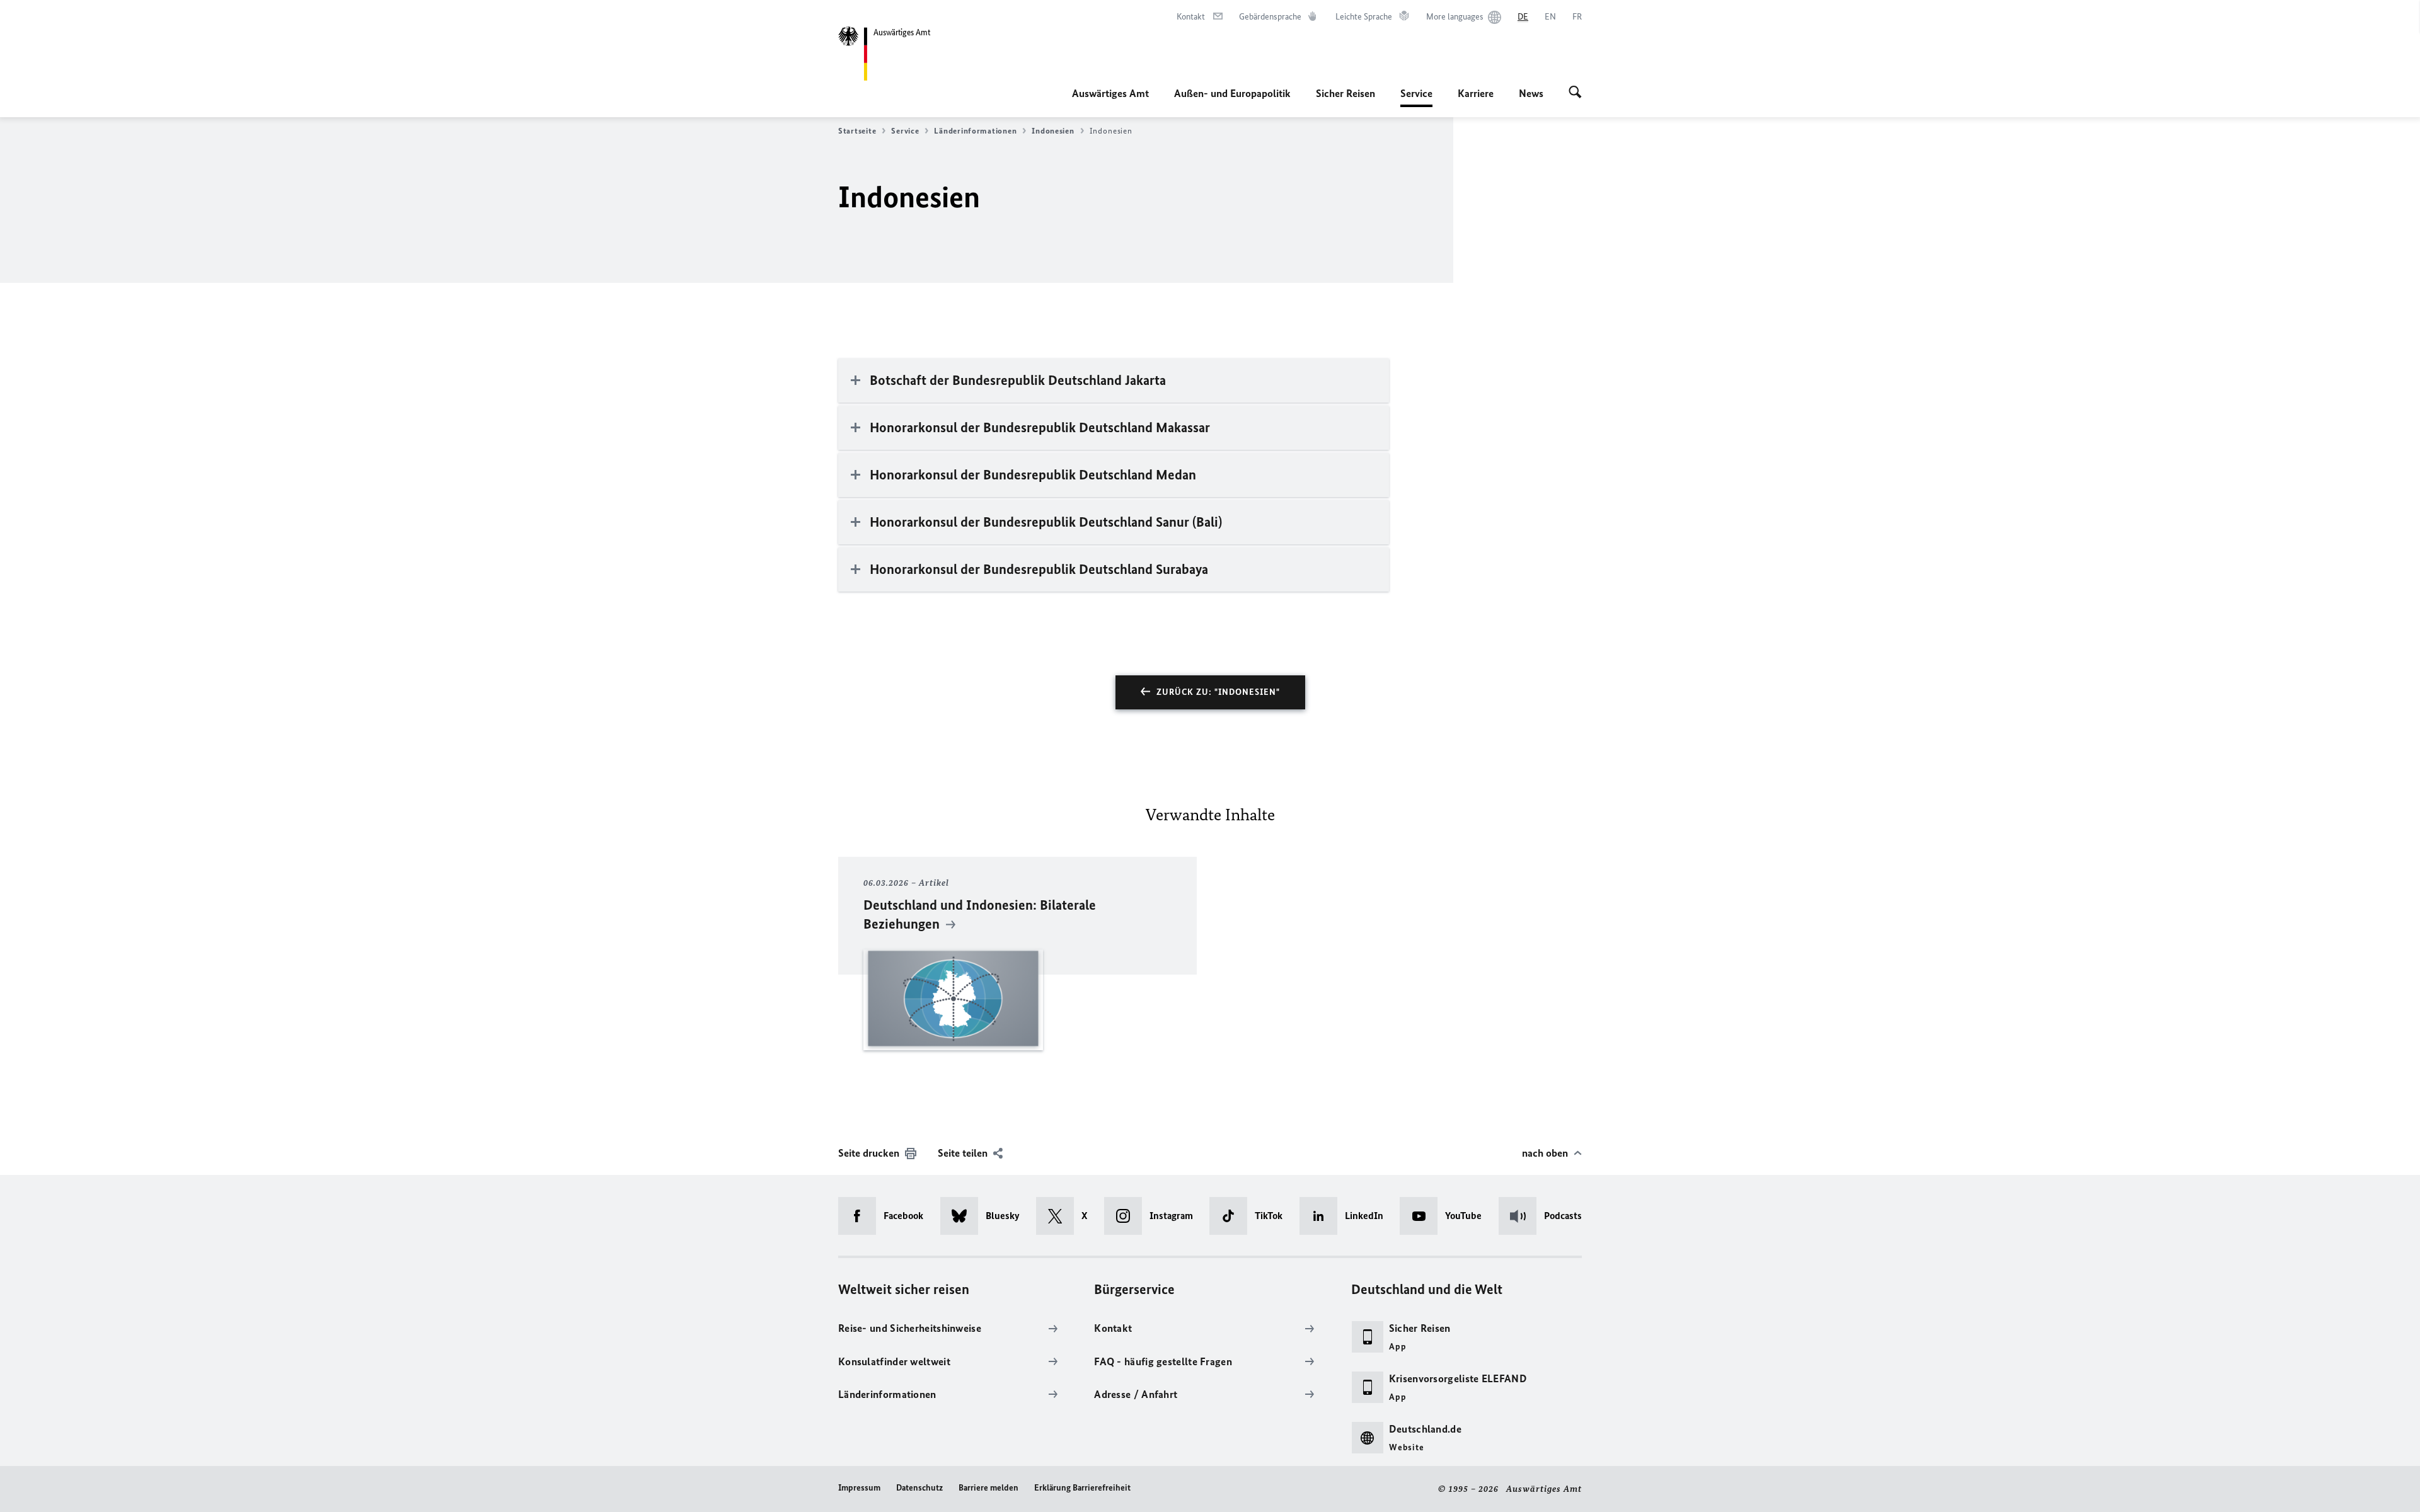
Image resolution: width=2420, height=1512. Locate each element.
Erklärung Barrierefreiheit (1082, 1488)
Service (1416, 97)
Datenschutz (919, 1488)
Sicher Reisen (1345, 93)
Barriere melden (988, 1488)
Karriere (1476, 93)
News (1531, 93)
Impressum (859, 1488)
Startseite (857, 131)
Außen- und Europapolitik (1232, 93)
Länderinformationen (975, 131)
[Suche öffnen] (1575, 93)
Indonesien (1053, 131)
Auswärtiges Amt (1110, 93)
